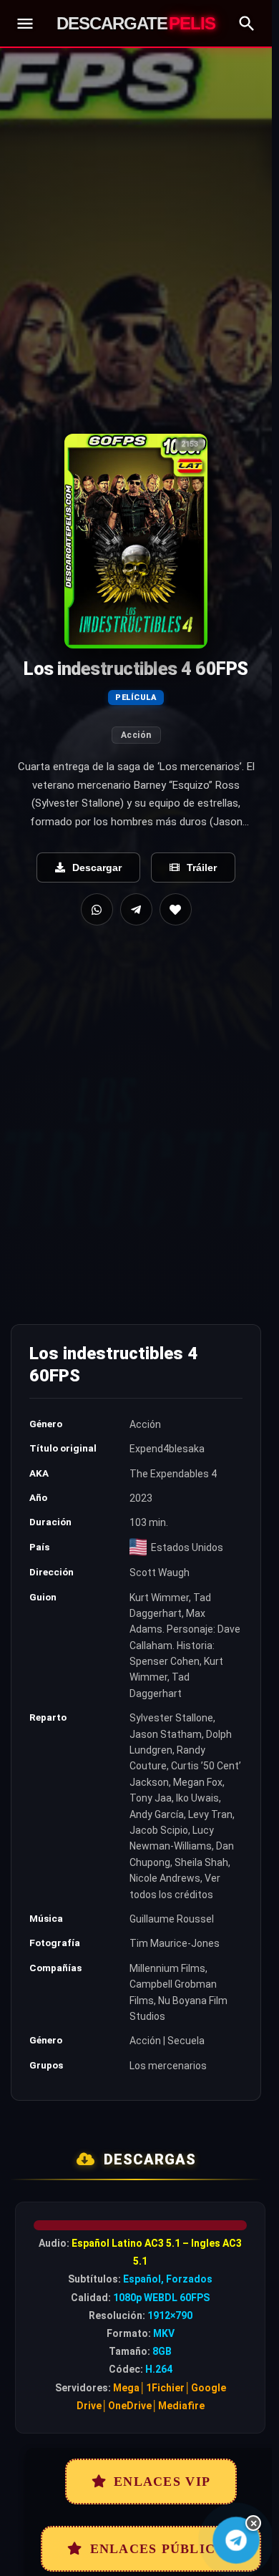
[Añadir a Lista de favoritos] (176, 909)
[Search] (247, 24)
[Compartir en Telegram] (136, 909)
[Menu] (25, 24)
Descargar (97, 867)
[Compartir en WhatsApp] (97, 909)
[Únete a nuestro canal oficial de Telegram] (236, 2540)
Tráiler (202, 867)
